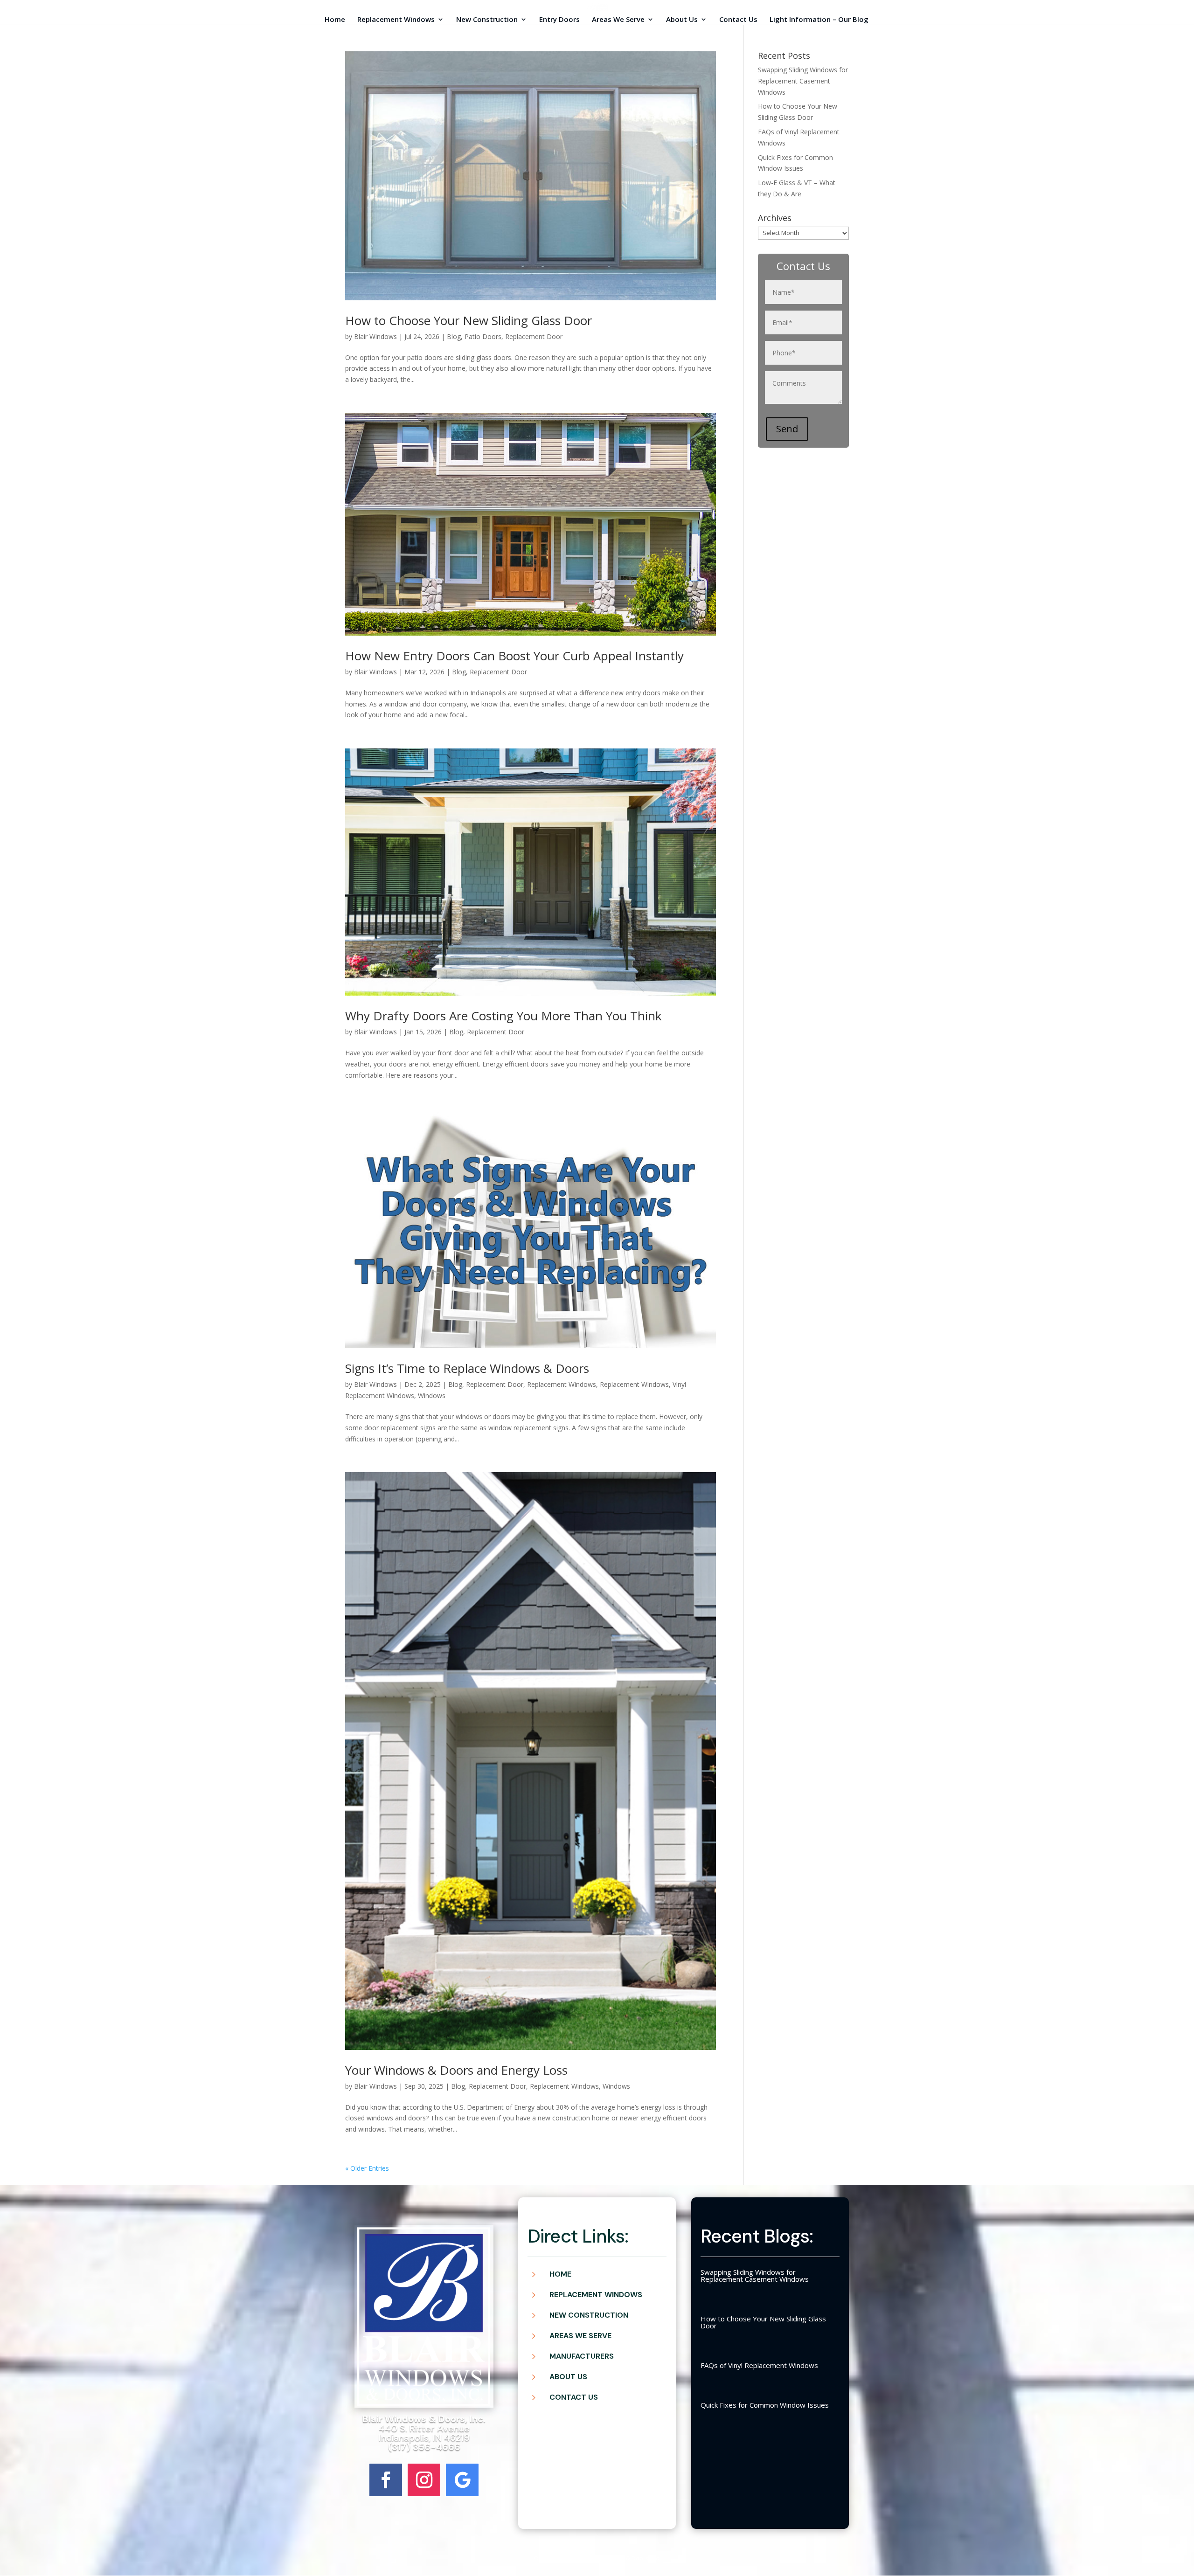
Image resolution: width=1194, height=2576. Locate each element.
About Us (682, 20)
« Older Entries (367, 2168)
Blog (454, 336)
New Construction (487, 20)
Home (335, 20)
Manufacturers (582, 2356)
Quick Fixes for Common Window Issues (765, 2405)
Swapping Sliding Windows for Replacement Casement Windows (803, 81)
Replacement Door (534, 336)
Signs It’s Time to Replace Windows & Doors (467, 1368)
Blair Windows (375, 336)
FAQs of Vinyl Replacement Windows (759, 2365)
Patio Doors (483, 336)
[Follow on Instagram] (424, 2480)
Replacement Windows (396, 20)
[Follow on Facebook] (386, 2480)
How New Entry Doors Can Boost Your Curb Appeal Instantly (514, 656)
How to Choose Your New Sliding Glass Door (469, 320)
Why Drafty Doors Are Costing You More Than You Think (503, 1016)
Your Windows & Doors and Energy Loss (456, 2070)
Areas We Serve (618, 20)
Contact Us (738, 20)
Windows (432, 1395)
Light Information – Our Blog (819, 20)
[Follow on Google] (462, 2480)
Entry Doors (559, 20)
